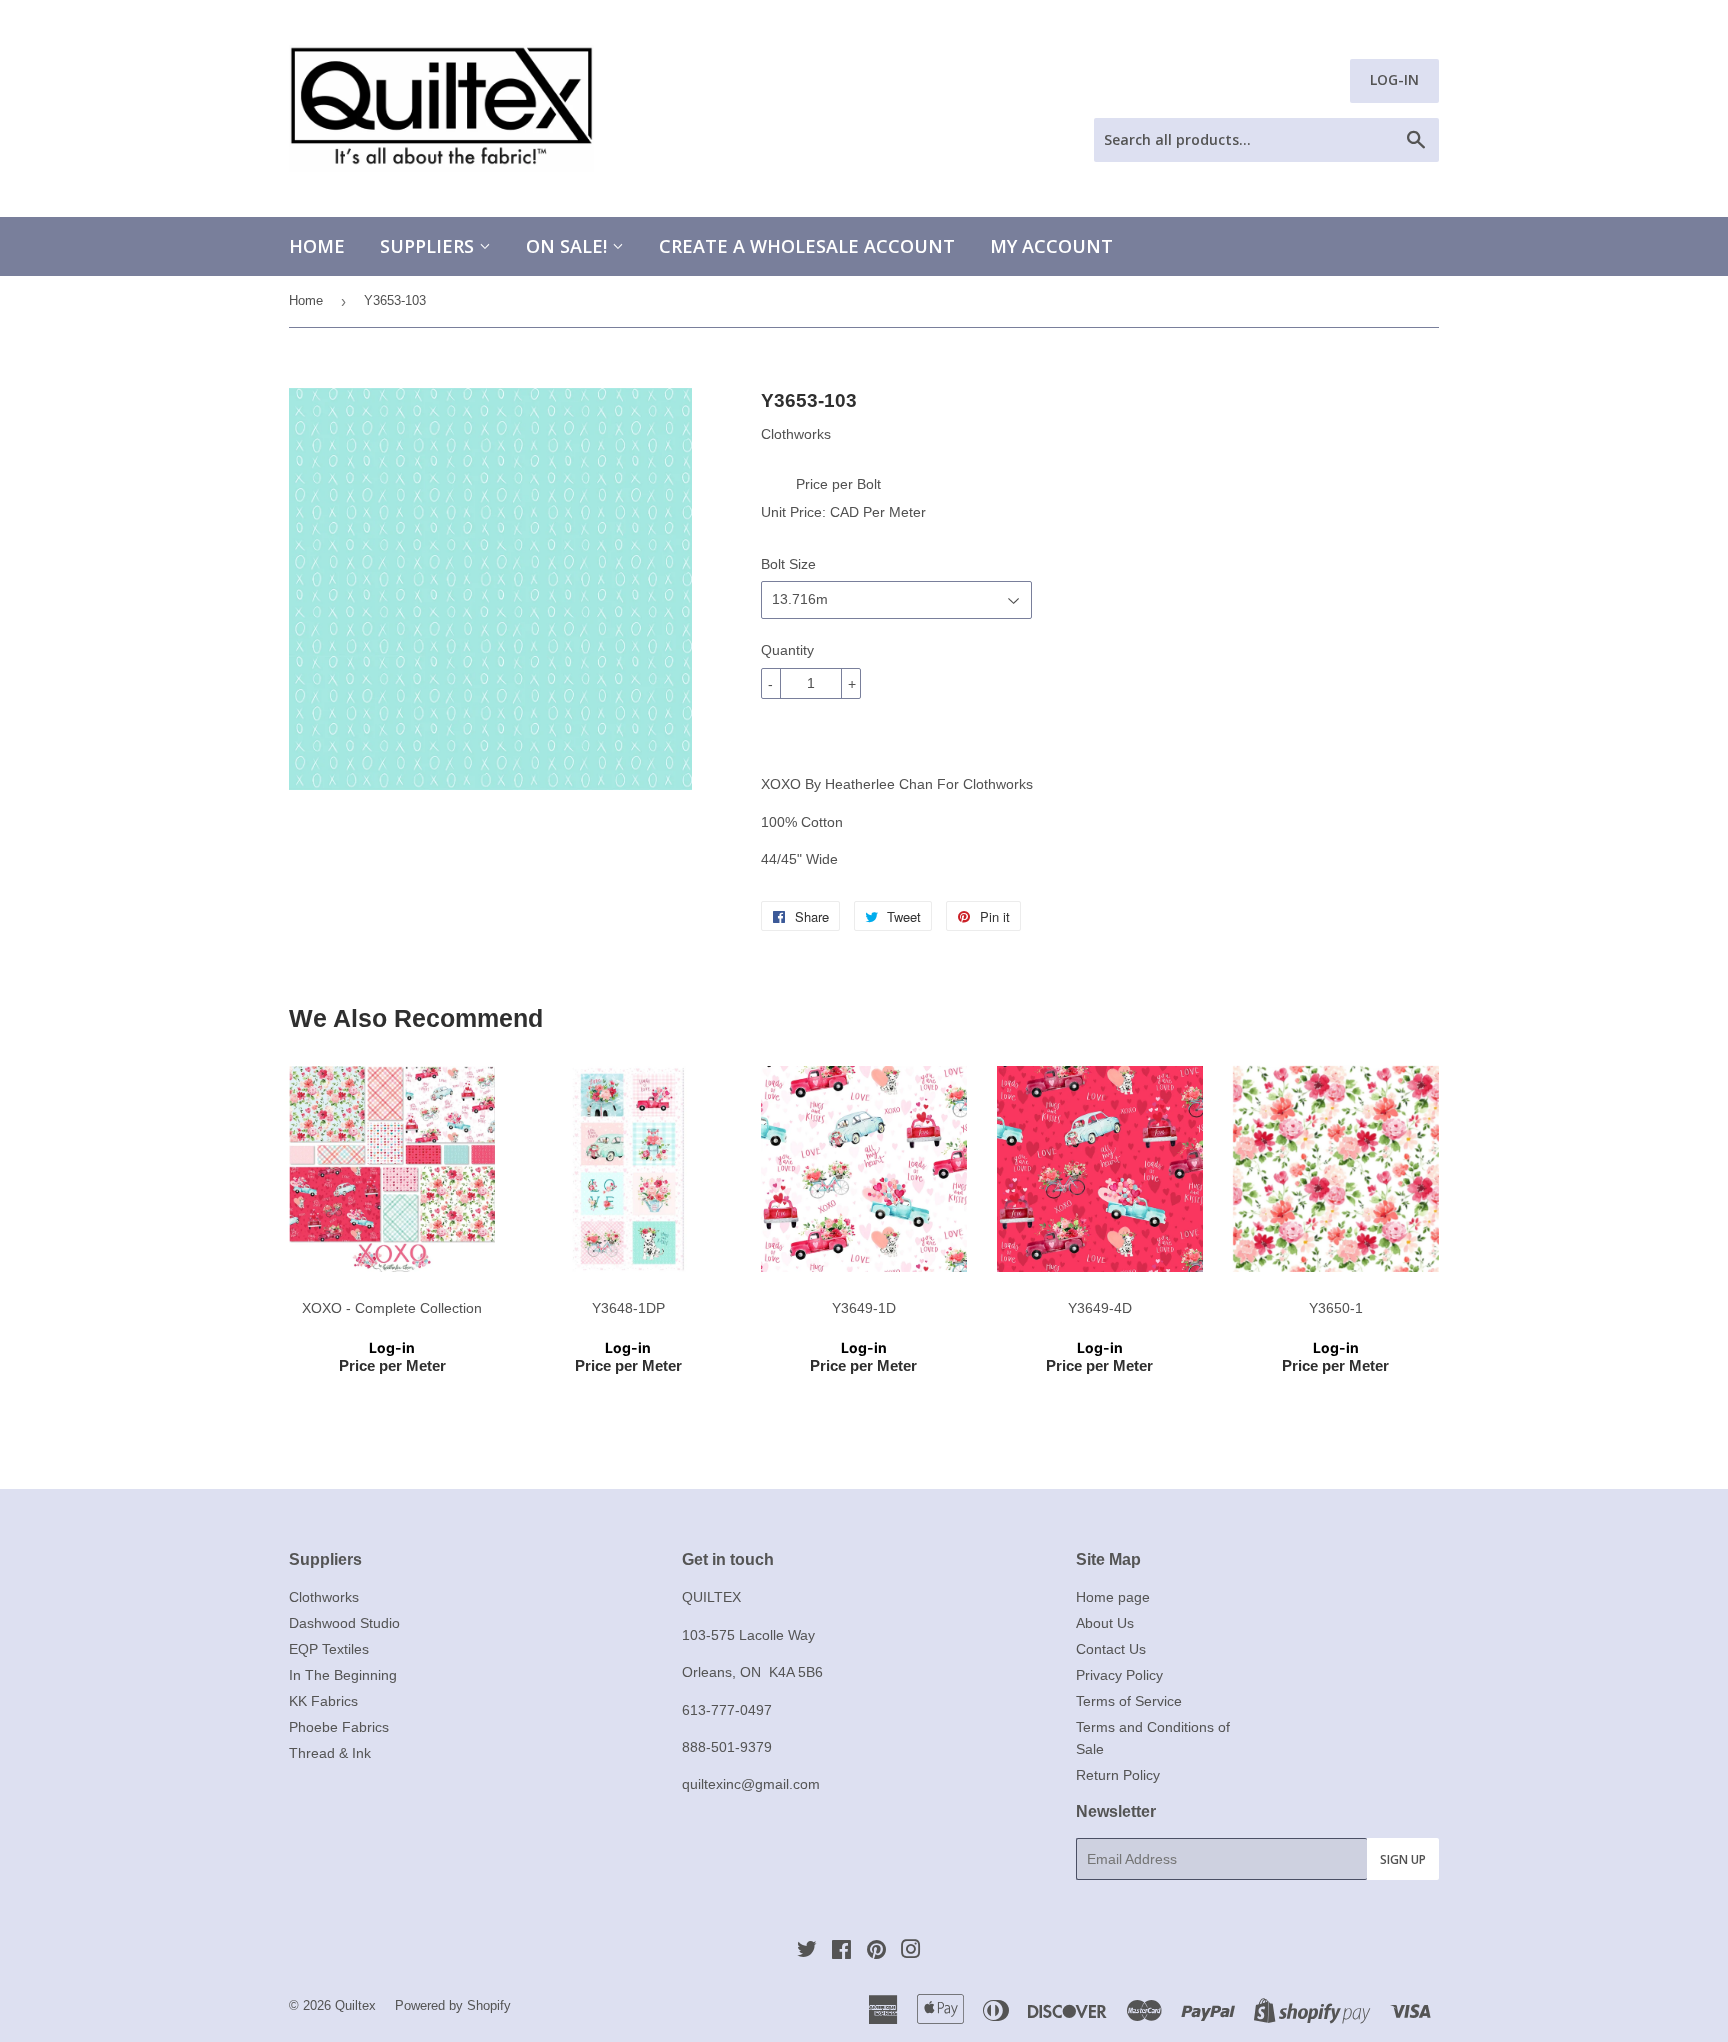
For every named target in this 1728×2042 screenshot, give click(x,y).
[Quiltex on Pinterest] (876, 1952)
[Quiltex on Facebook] (841, 1952)
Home (317, 246)
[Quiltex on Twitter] (807, 1952)
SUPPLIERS (429, 246)
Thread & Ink (330, 1753)
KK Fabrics (323, 1701)
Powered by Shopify (453, 2005)
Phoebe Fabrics (339, 1727)
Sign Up (1403, 1859)
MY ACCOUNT (1051, 246)
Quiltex (355, 2005)
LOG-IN (1394, 79)
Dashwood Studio (344, 1623)
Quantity (787, 650)
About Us (1105, 1623)
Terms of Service (1129, 1701)
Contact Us (1111, 1649)
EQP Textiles (329, 1649)
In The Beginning (343, 1675)
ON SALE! (569, 246)
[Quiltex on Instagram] (911, 1952)
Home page (1113, 1597)
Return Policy (1118, 1775)
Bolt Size (788, 564)
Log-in (392, 1347)
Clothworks (324, 1597)
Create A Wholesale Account (807, 246)
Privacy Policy (1119, 1675)
